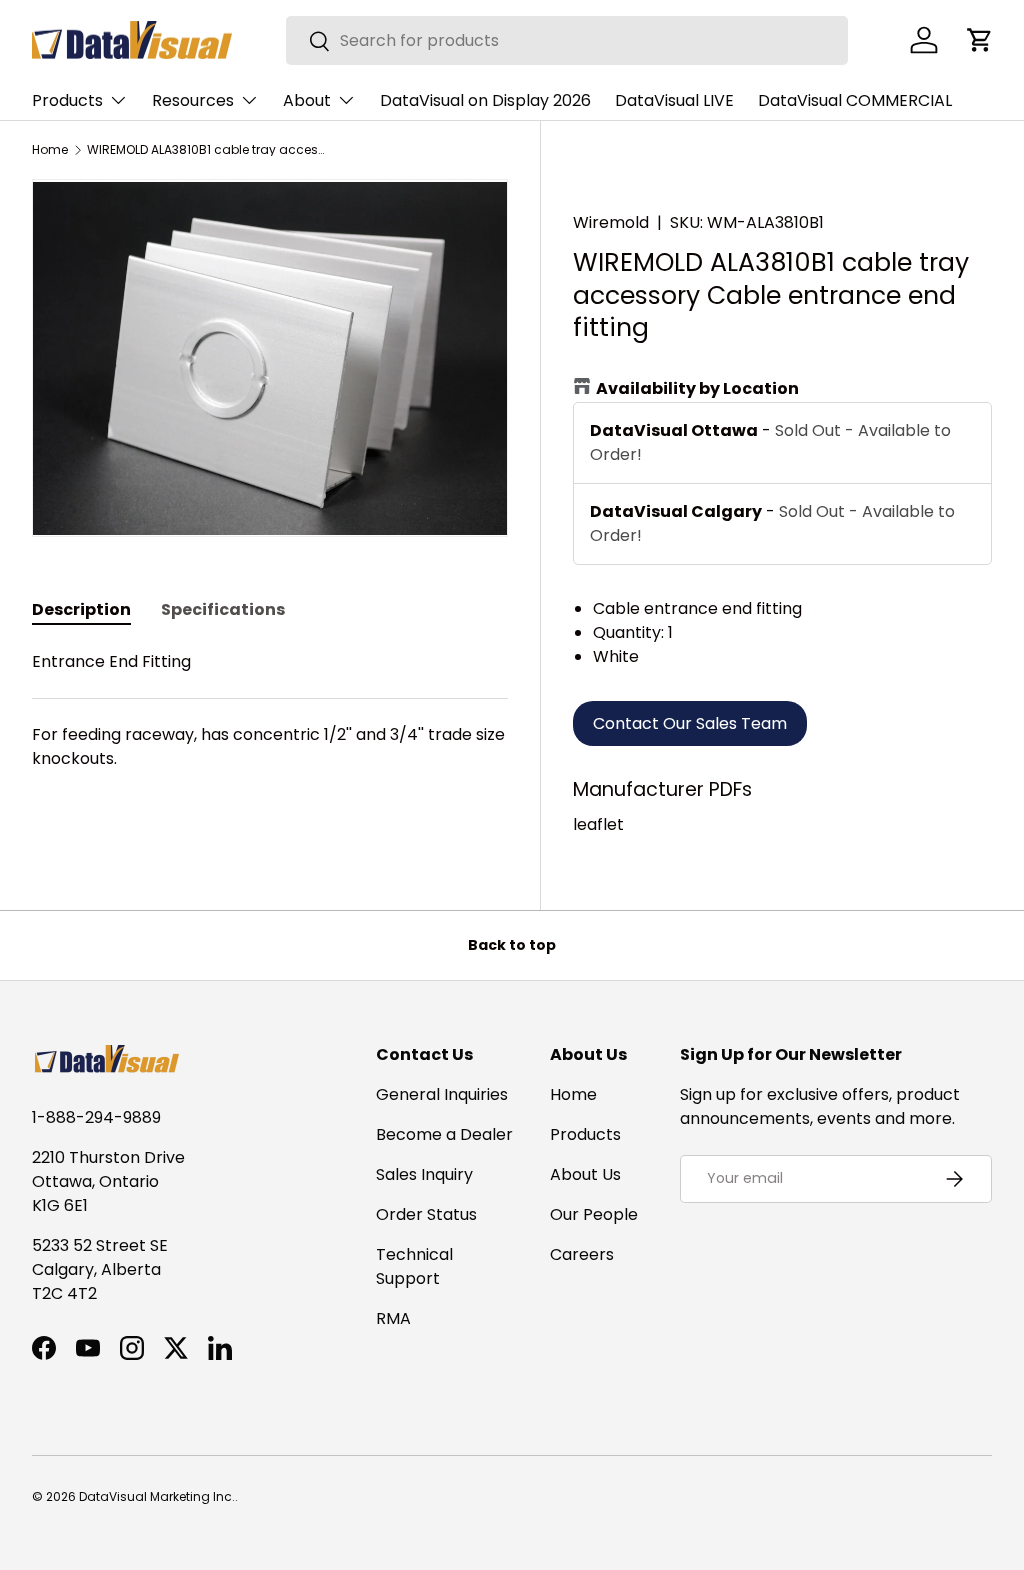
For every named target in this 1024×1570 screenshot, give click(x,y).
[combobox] (567, 40)
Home (50, 150)
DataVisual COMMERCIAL (855, 100)
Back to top (512, 945)
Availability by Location (697, 388)
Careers (582, 1254)
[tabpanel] (270, 722)
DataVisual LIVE (674, 100)
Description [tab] (81, 609)
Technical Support (414, 1266)
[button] (980, 40)
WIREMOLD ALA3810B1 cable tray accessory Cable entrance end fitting (207, 150)
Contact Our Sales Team (690, 723)
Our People (594, 1214)
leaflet (598, 824)
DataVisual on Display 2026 (485, 100)
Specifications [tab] (223, 609)
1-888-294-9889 (96, 1117)
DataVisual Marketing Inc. (157, 1496)
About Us (585, 1174)
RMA (393, 1318)
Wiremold (611, 222)
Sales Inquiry (424, 1174)
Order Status (426, 1214)
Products (585, 1134)
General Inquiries (442, 1094)
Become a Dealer (444, 1134)
